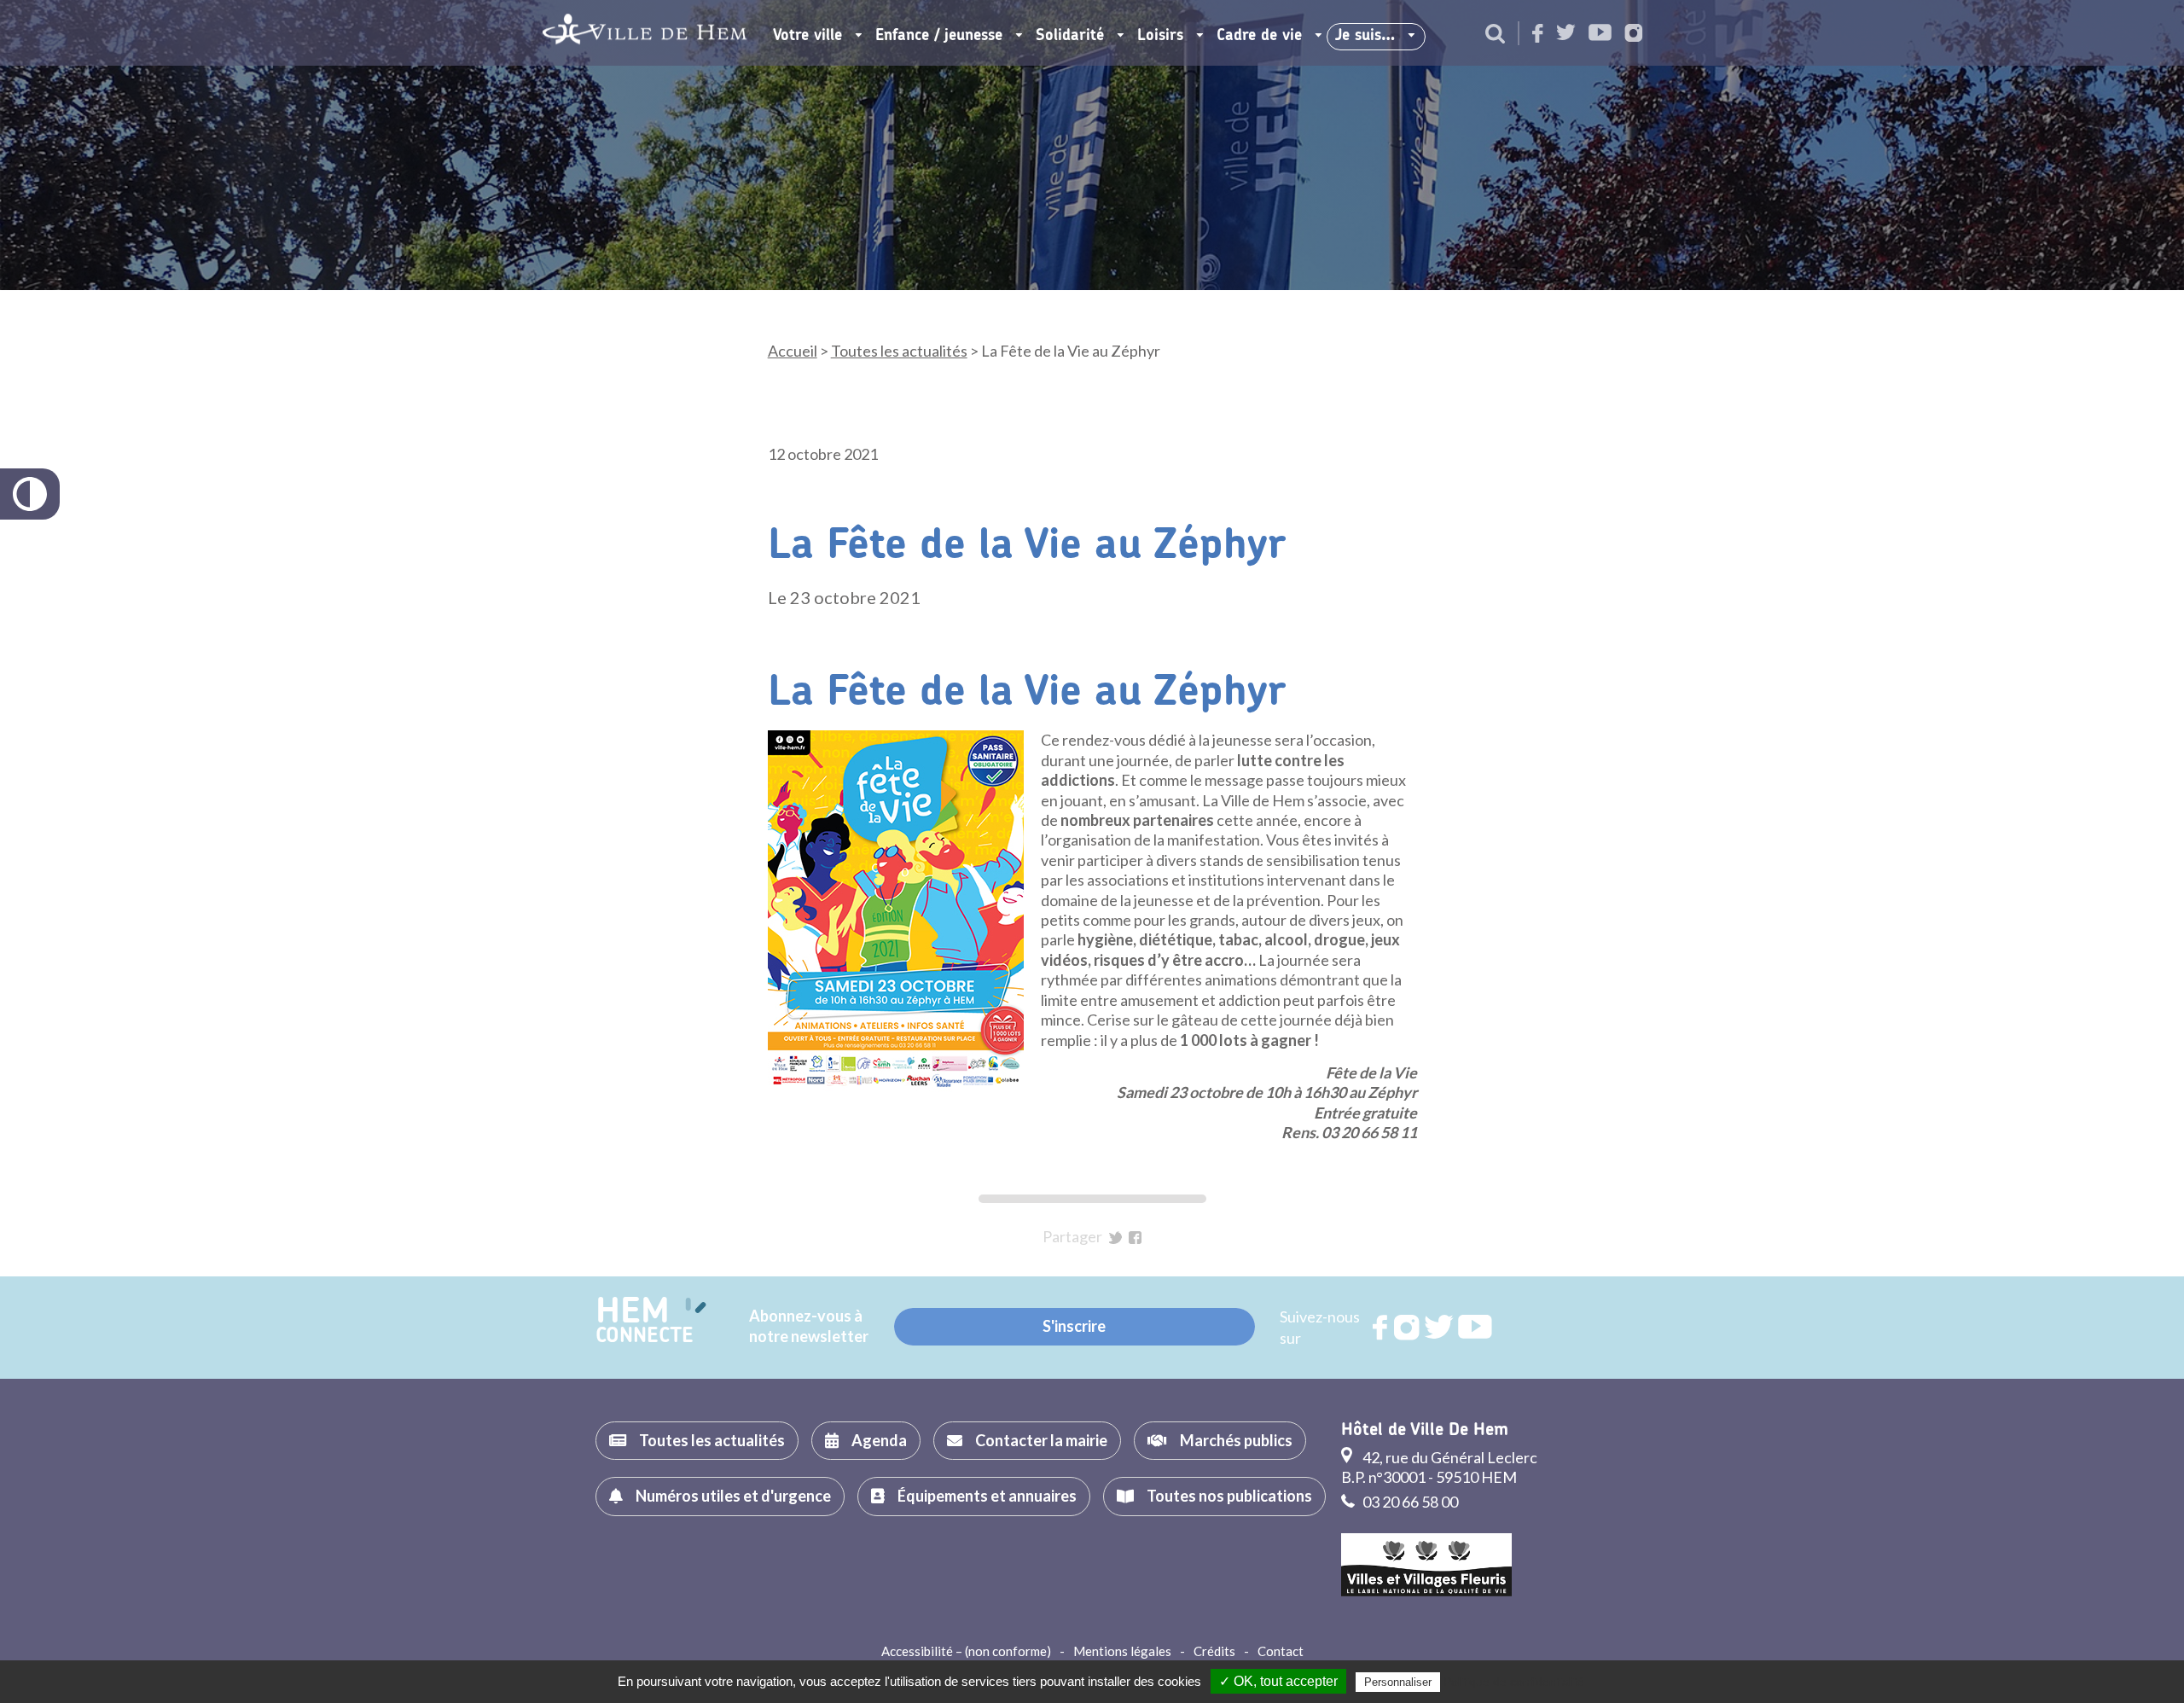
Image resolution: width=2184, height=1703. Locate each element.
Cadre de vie (1259, 36)
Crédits (1214, 1651)
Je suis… (1365, 36)
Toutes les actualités (899, 351)
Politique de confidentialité (1514, 1682)
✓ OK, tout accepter (1278, 1681)
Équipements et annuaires (987, 1496)
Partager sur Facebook (1135, 1238)
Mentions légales (1122, 1651)
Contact (1281, 1651)
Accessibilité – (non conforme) (966, 1651)
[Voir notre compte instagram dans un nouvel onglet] (1634, 35)
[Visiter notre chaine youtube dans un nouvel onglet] (1600, 34)
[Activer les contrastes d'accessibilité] (30, 494)
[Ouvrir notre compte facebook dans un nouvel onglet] (1538, 35)
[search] (1495, 35)
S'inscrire (1074, 1326)
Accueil (793, 351)
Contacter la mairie (1041, 1440)
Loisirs (1160, 36)
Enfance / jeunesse (939, 36)
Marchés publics (1236, 1440)
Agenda (879, 1440)
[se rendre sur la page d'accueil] (645, 33)
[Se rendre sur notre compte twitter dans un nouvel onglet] (1566, 34)
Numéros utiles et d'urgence (733, 1496)
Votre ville (807, 36)
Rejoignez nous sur (1381, 1328)
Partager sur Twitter (1115, 1238)
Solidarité (1070, 36)
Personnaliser (1398, 1682)
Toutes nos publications (1229, 1496)
